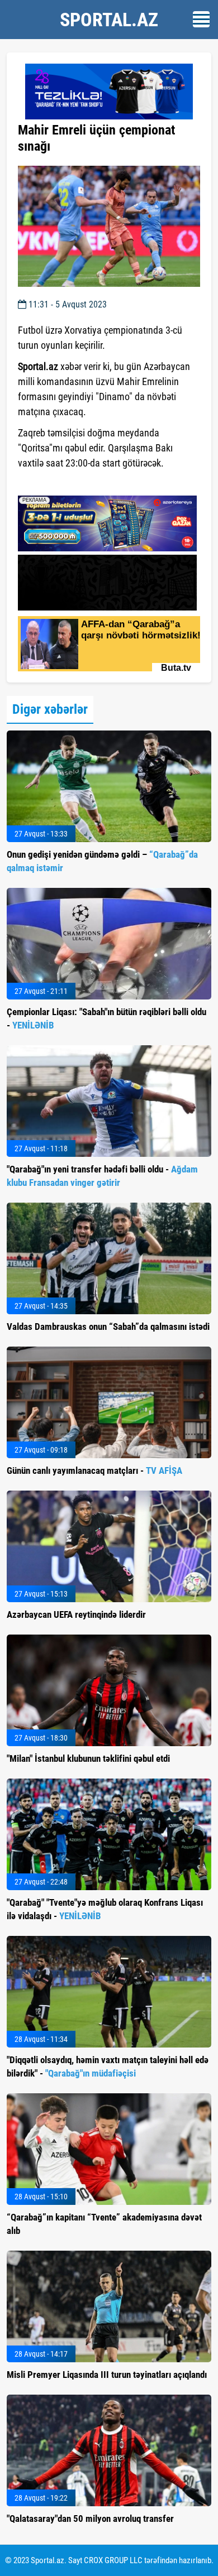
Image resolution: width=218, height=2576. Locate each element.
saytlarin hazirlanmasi (63, 483)
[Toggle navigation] (201, 19)
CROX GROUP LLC (113, 2560)
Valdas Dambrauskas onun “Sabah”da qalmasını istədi (108, 1327)
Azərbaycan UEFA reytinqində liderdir (76, 1614)
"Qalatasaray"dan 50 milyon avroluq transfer (90, 2519)
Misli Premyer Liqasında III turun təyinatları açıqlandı (107, 2375)
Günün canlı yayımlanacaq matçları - (94, 1470)
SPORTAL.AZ (109, 20)
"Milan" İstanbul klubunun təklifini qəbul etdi (88, 1758)
